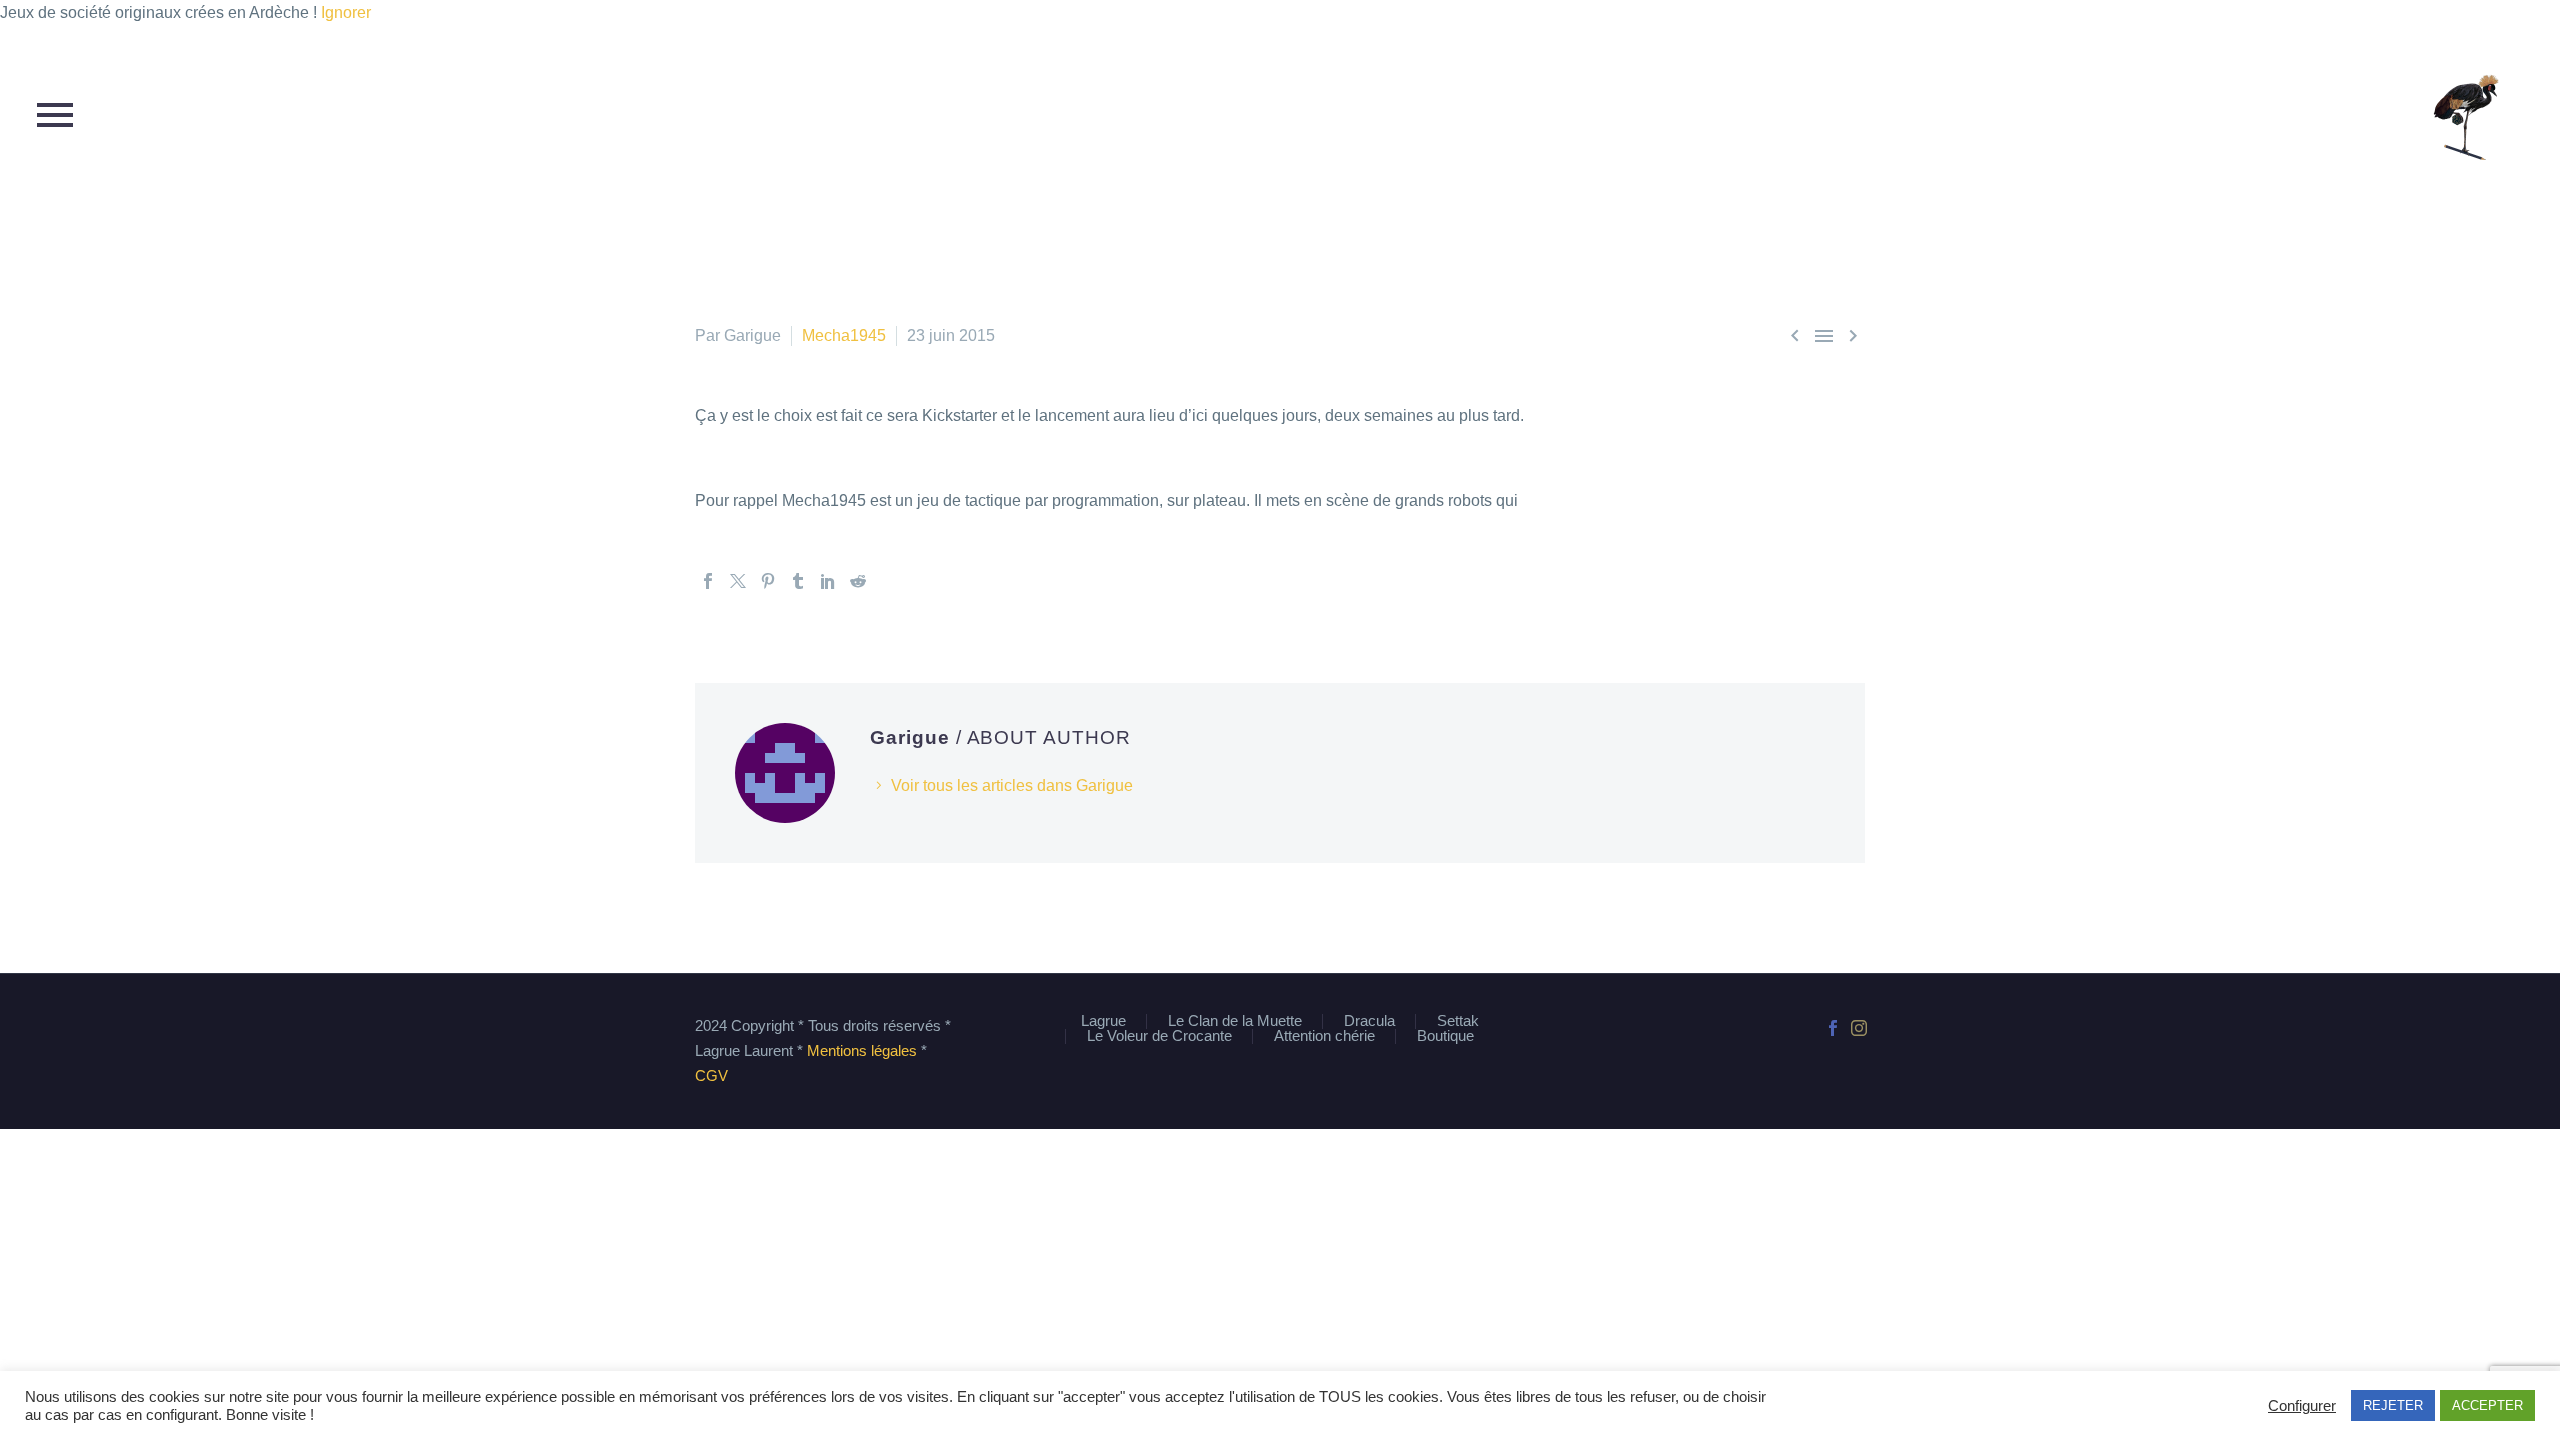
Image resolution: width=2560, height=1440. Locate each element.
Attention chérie (1324, 1036)
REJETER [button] (2393, 1405)
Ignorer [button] (346, 12)
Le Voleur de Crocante (1159, 1036)
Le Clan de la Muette (1235, 1021)
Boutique (1445, 1036)
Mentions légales (862, 1051)
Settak (1458, 1021)
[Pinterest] (768, 581)
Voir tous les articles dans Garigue (1012, 785)
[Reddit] (858, 581)
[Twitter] (738, 581)
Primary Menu (55, 115)
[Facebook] (708, 581)
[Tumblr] (798, 581)
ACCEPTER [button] (2487, 1405)
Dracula (1369, 1021)
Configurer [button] (2302, 1406)
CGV (711, 1076)
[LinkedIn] (828, 581)
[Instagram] (1859, 1028)
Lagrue (1103, 1021)
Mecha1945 (844, 335)
